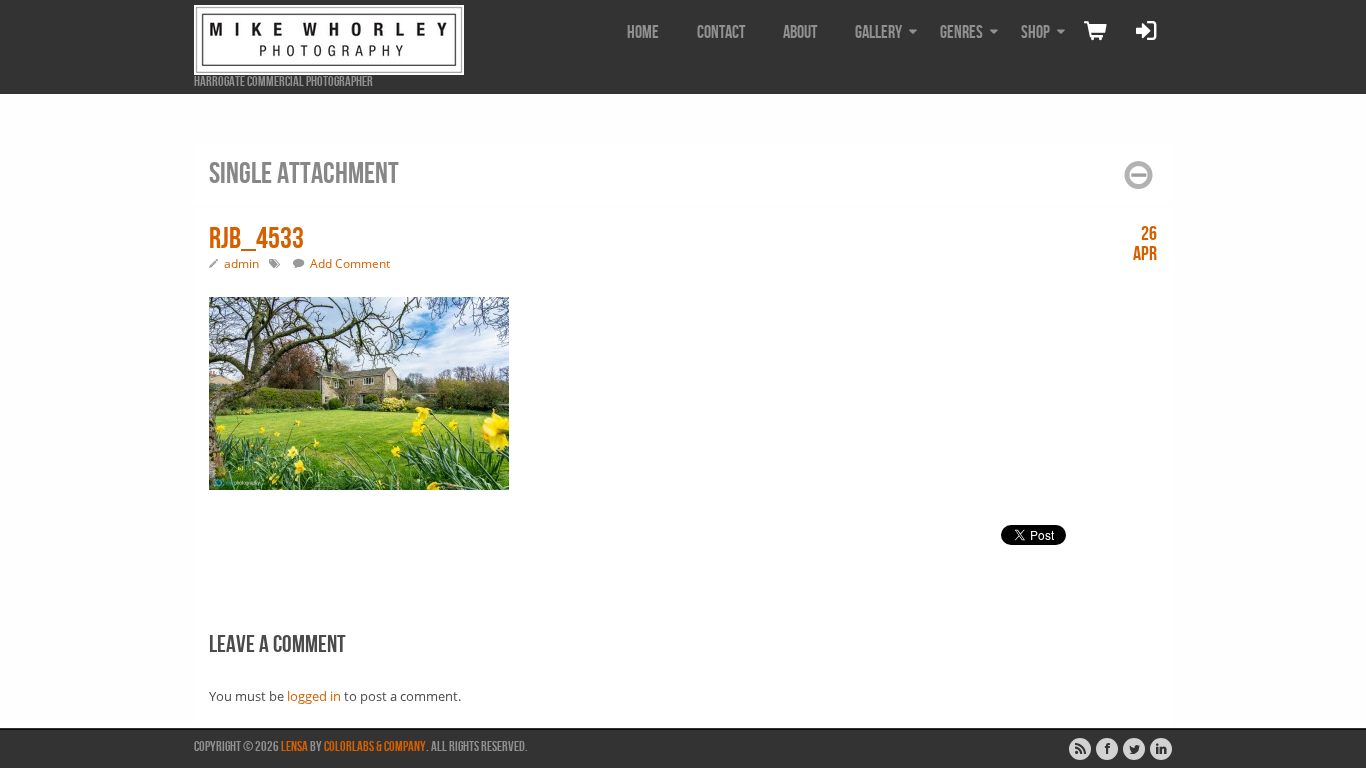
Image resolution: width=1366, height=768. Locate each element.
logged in (314, 696)
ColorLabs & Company (375, 746)
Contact (721, 32)
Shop (1035, 32)
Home (643, 32)
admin (241, 263)
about (800, 32)
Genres (961, 32)
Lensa (294, 746)
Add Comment (350, 263)
